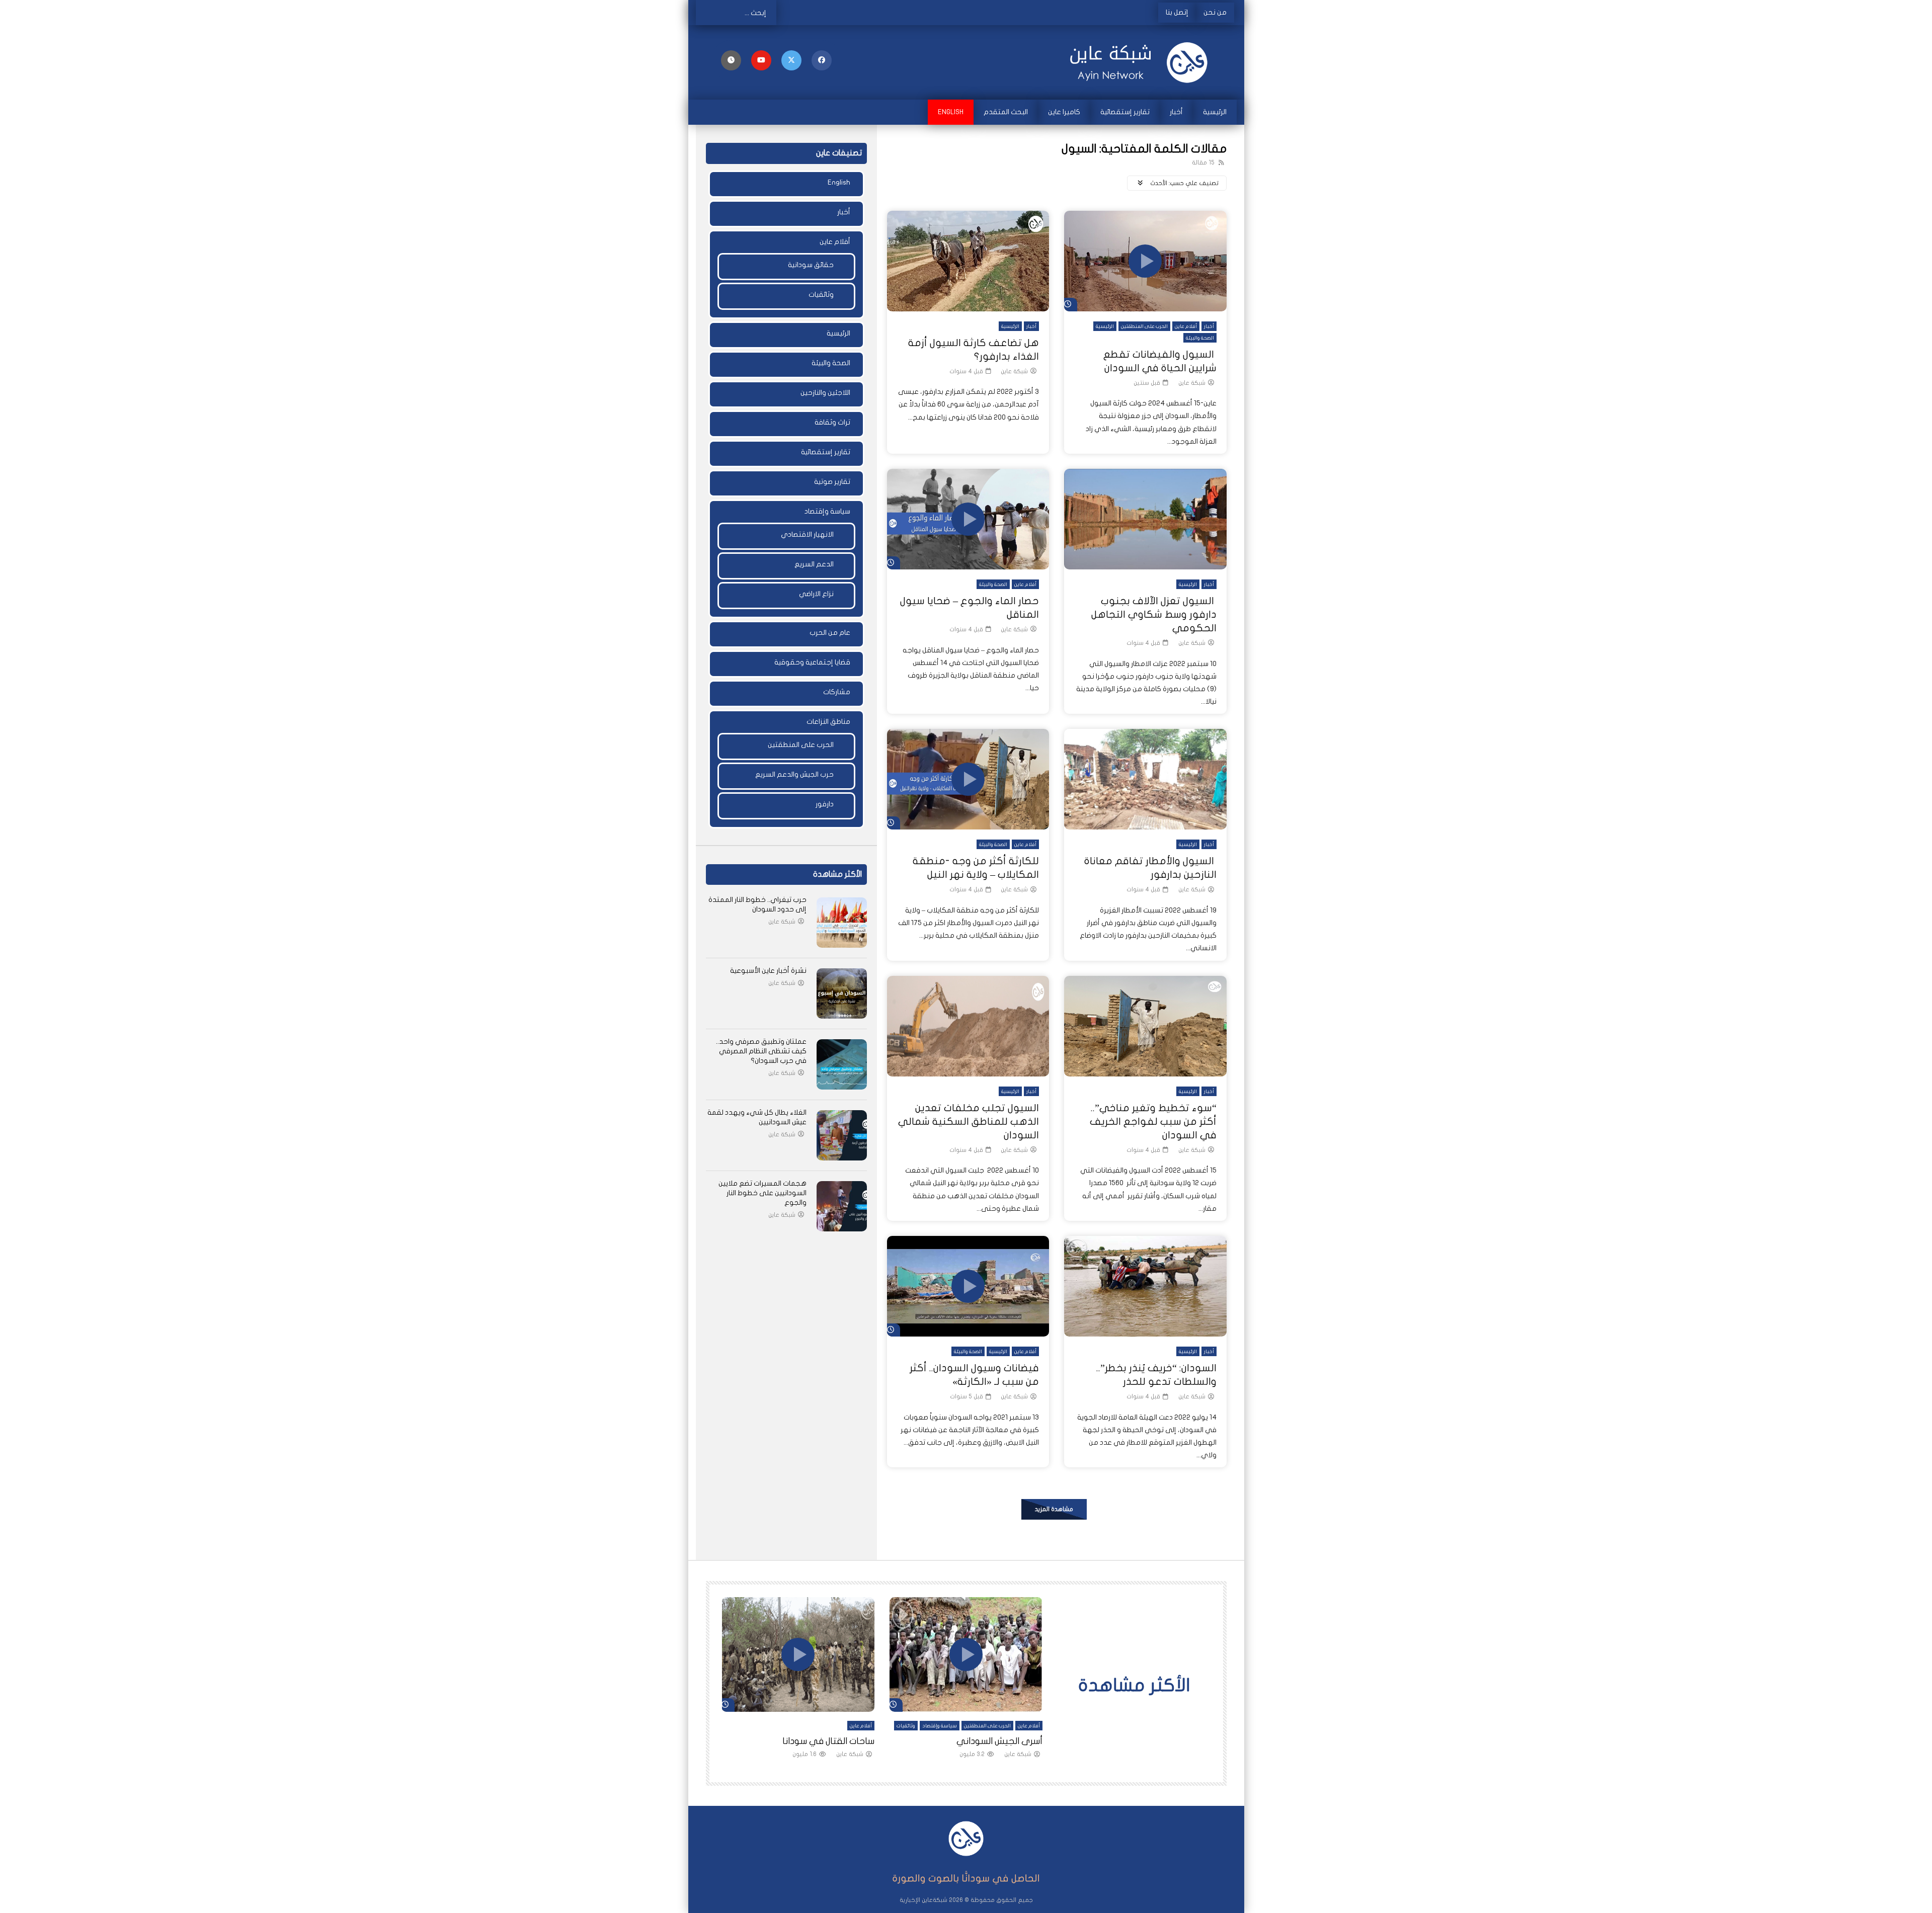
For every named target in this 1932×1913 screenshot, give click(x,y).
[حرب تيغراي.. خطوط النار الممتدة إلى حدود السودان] (842, 923)
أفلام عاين (1186, 326)
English (951, 112)
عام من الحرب (830, 633)
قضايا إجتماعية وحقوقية (812, 662)
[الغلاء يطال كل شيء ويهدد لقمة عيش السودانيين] (842, 1135)
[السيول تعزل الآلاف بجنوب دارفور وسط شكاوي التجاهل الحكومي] (1145, 519)
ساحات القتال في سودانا (828, 1741)
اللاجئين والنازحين (825, 393)
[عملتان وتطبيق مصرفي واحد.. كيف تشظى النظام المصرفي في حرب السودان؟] (842, 1064)
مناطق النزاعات (828, 722)
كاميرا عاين (1064, 112)
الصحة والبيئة (1200, 338)
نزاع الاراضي (816, 594)
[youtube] (761, 60)
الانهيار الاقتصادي (807, 534)
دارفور (825, 804)
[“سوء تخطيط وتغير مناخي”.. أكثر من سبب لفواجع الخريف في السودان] (1145, 1026)
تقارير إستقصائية (1125, 112)
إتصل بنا (1177, 12)
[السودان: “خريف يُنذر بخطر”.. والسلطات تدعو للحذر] (1145, 1286)
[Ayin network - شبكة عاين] (1142, 62)
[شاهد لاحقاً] (731, 60)
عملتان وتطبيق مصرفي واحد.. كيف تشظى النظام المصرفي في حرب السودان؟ (761, 1051)
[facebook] (822, 60)
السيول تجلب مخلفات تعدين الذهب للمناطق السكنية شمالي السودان (969, 1121)
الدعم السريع (814, 564)
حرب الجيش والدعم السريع (794, 774)
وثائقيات (821, 295)
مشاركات (837, 692)
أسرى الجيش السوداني (999, 1741)
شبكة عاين (1192, 383)
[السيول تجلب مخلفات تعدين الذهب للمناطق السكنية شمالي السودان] (968, 1026)
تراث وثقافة (832, 422)
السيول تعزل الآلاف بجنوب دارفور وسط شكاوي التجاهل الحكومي (1154, 614)
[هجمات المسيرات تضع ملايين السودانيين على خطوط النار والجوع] (842, 1206)
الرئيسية (1215, 112)
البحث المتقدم (1006, 112)
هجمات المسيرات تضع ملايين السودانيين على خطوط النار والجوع (762, 1193)
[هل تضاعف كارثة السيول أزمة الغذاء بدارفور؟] (968, 261)
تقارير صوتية (832, 482)
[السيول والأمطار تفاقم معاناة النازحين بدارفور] (1145, 779)
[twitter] (791, 60)
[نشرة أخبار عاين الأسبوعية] (842, 993)
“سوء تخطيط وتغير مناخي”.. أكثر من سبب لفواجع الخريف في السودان (1153, 1121)
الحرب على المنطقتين (1144, 326)
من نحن (1215, 12)
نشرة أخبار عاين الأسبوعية (768, 971)
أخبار (1176, 112)
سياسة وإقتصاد (827, 511)
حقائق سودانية (811, 265)
